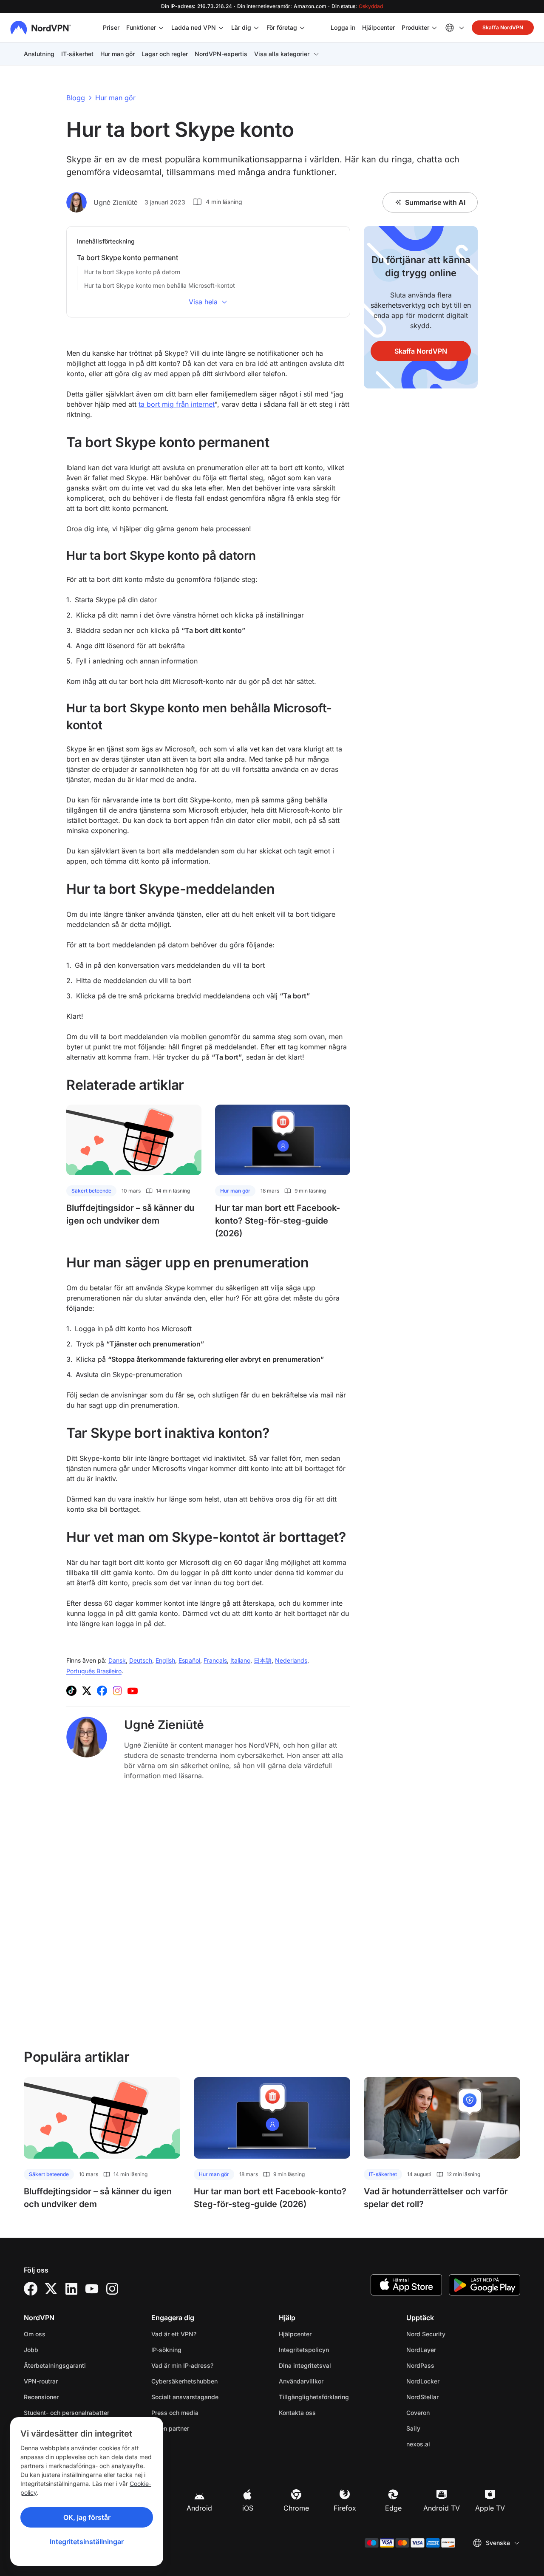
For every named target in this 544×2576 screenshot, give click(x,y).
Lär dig (241, 27)
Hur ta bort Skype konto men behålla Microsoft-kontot (160, 285)
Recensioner (41, 2397)
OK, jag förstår (87, 2517)
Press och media (175, 2413)
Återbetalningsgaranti (55, 2365)
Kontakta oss (297, 2413)
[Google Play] (484, 2285)
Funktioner (141, 27)
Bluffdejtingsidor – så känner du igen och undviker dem (130, 1214)
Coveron (445, 2412)
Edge (393, 2508)
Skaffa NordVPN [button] (503, 27)
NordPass (447, 2365)
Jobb (58, 2349)
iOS (248, 2508)
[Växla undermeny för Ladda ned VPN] (221, 28)
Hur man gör (118, 54)
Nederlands (291, 1660)
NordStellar (449, 2397)
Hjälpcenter (378, 27)
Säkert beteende (91, 1191)
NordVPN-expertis (221, 54)
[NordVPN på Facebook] (102, 1691)
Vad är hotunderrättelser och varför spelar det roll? (436, 2198)
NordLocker (450, 2381)
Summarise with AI (435, 202)
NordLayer (448, 2349)
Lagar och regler (165, 54)
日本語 (263, 1660)
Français (215, 1660)
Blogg (76, 98)
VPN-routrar (41, 2381)
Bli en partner (170, 2428)
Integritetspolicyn (331, 2349)
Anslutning (39, 54)
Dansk (117, 1660)
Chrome (296, 2508)
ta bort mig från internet (177, 404)
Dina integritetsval (305, 2365)
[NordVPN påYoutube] (133, 1691)
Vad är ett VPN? (174, 2334)
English (165, 1660)
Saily (440, 2428)
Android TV (442, 2508)
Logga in (343, 27)
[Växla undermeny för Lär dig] (256, 28)
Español (189, 1660)
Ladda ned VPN (194, 27)
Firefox (345, 2508)
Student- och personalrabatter (67, 2413)
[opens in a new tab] (31, 2289)
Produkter (415, 27)
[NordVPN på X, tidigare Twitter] (87, 1691)
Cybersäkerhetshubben (184, 2381)
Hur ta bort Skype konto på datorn (132, 272)
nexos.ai (445, 2444)
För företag (282, 27)
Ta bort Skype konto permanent (127, 258)
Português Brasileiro (94, 1671)
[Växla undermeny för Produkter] (434, 28)
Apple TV (490, 2508)
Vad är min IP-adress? (182, 2365)
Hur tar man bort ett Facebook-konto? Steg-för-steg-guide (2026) (278, 1221)
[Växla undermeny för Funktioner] (161, 28)
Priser (111, 27)
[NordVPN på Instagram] (117, 1691)
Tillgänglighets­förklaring (314, 2397)
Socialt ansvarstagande (185, 2397)
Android (199, 2508)
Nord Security (453, 2334)
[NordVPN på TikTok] (71, 1691)
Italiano (240, 1660)
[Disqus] (208, 1914)
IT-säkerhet (77, 54)
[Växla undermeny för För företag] (302, 28)
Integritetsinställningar (87, 2542)
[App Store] (406, 2285)
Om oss (35, 2334)
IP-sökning (166, 2350)
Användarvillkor (328, 2381)
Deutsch (141, 1660)
